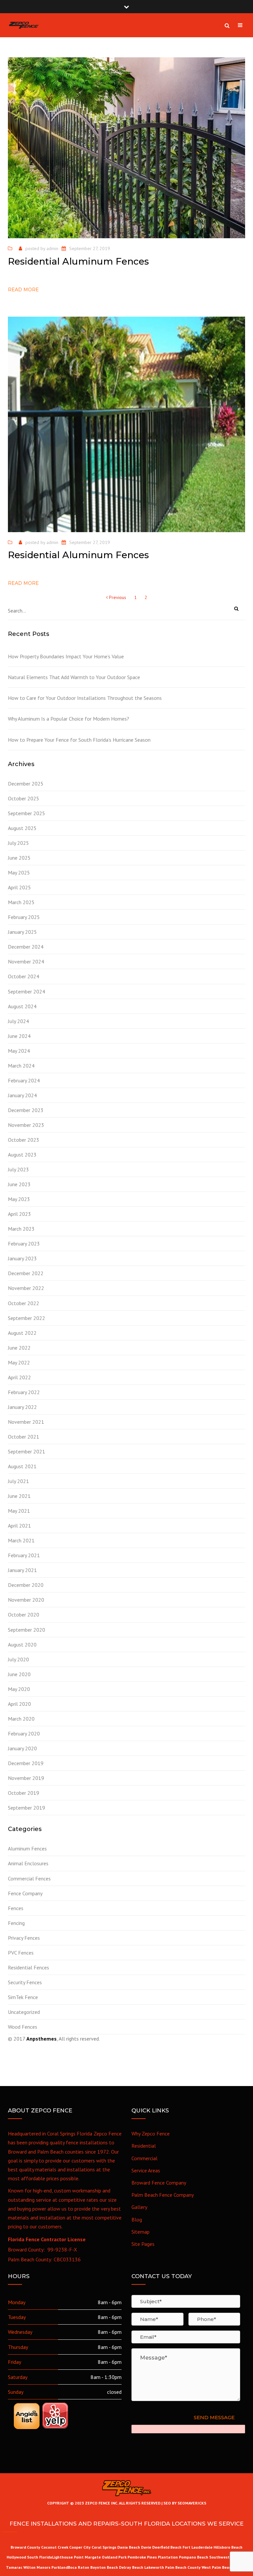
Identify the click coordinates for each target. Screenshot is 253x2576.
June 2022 (19, 1348)
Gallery (139, 2207)
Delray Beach (131, 2567)
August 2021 (22, 1466)
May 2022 (19, 1362)
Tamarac (15, 2567)
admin (52, 248)
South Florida (40, 2557)
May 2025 (19, 873)
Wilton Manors (37, 2567)
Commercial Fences (29, 1878)
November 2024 (26, 961)
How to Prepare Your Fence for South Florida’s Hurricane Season (79, 740)
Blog (137, 2219)
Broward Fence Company (159, 2183)
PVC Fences (21, 1953)
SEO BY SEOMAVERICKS (184, 2503)
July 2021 (18, 1481)
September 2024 (27, 991)
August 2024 (22, 1006)
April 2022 (19, 1377)
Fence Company (25, 1893)
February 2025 (24, 917)
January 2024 (22, 1095)
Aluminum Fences (27, 1848)
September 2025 (27, 813)
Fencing (16, 1923)
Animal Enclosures (28, 1863)
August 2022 (22, 1333)
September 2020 (27, 1630)
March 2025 (21, 902)
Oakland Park (115, 2557)
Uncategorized (24, 2012)
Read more (23, 290)
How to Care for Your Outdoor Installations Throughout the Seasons (85, 698)
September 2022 (27, 1318)
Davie (146, 2547)
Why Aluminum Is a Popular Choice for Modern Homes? (69, 719)
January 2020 (22, 1748)
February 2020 (24, 1733)
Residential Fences (28, 1967)
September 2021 (27, 1451)
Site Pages (143, 2244)
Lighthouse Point (68, 2557)
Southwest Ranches (228, 2557)
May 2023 (19, 1199)
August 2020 (22, 1645)
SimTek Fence (23, 1997)
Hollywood (16, 2557)
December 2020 (26, 1585)
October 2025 (24, 798)
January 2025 (22, 932)
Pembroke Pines (142, 2557)
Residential (144, 2146)
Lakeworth (154, 2567)
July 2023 (18, 1169)
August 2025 (22, 828)
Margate (93, 2557)
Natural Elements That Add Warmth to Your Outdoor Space (74, 677)
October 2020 (24, 1615)
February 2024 (24, 1080)
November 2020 (26, 1600)
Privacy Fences (24, 1938)
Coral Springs (104, 2547)
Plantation (168, 2557)
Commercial (144, 2158)
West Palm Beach (217, 2567)
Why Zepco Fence (151, 2133)
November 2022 (26, 1288)
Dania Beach (129, 2547)
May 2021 (19, 1511)
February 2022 (24, 1392)
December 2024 (26, 947)
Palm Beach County (183, 2567)
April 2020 (19, 1704)
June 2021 (19, 1496)
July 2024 (18, 1021)
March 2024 (21, 1066)
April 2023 (19, 1214)
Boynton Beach (104, 2567)
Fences (16, 1908)
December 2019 (26, 1763)
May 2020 (19, 1689)
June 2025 (19, 858)
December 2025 (26, 784)
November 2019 (26, 1778)
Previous (117, 597)
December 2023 (26, 1110)
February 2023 (24, 1244)
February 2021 (24, 1555)
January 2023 (22, 1258)
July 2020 (18, 1659)
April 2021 (19, 1526)
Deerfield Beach (167, 2547)
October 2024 (24, 976)
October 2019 (24, 1793)
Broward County (25, 2547)
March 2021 (21, 1540)
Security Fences (25, 1982)
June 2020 (19, 1674)
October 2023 (24, 1140)
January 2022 (22, 1407)
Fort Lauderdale (197, 2547)
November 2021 (26, 1422)
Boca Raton (79, 2567)
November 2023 (26, 1125)
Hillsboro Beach (228, 2547)
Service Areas (146, 2170)
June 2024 (19, 1036)
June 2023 (19, 1184)
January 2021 (22, 1570)
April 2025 (19, 887)
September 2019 (27, 1808)
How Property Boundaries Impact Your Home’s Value (66, 656)
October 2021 (24, 1437)
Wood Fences (23, 2027)
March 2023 (21, 1229)
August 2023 (22, 1155)
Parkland (60, 2567)
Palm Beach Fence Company (163, 2195)
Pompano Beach (194, 2557)
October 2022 (24, 1303)
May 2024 (19, 1051)
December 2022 (26, 1273)
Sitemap (141, 2232)
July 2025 (18, 843)
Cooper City (80, 2547)
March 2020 (21, 1719)
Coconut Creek (55, 2547)
